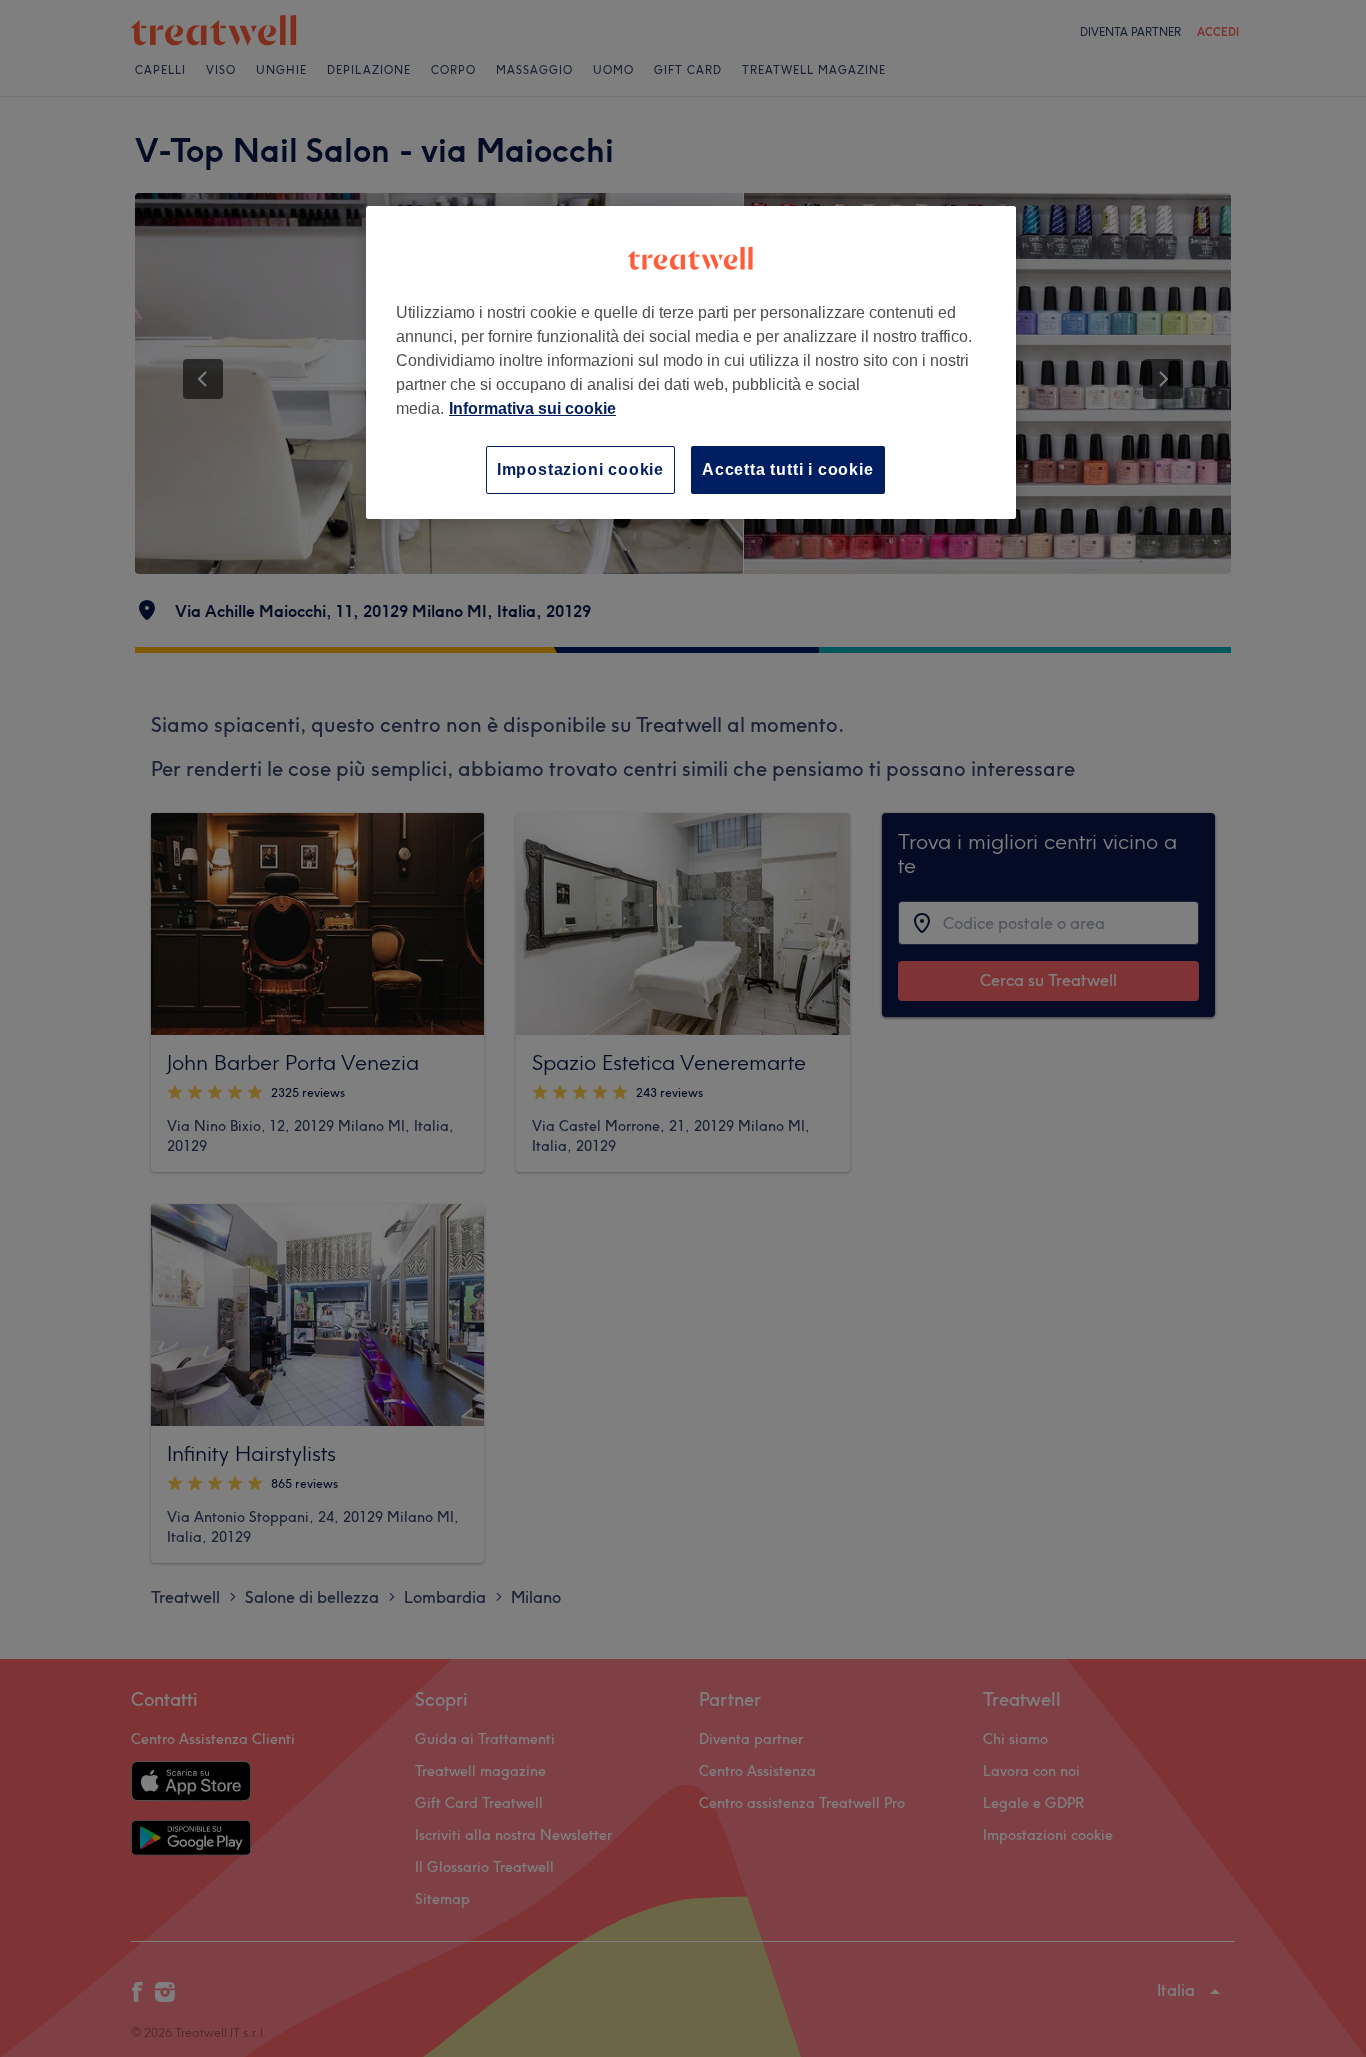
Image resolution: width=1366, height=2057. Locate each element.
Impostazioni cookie (580, 469)
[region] (691, 362)
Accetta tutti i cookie (788, 469)
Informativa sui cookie (532, 408)
